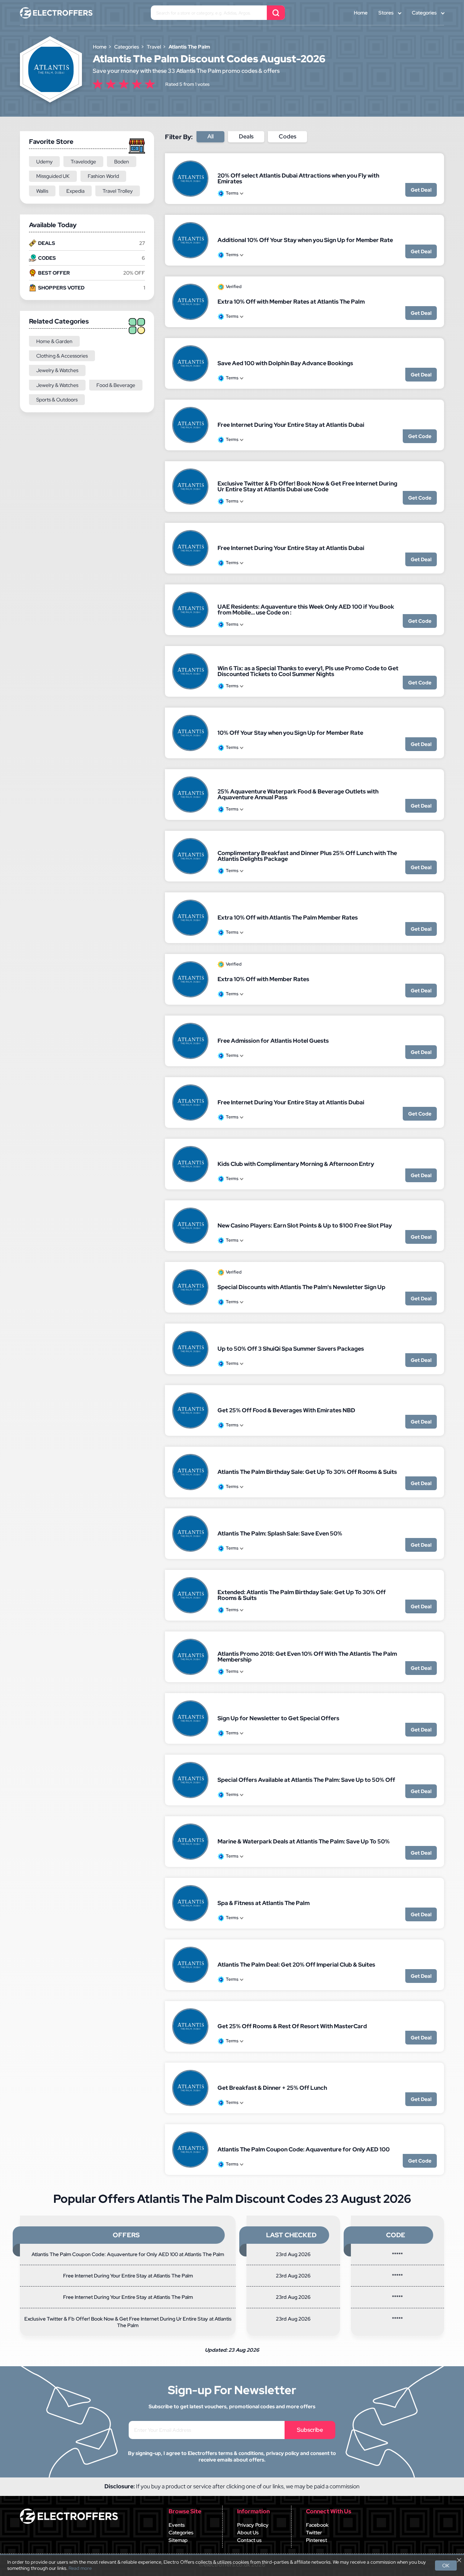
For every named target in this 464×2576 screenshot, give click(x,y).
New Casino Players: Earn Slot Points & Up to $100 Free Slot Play (305, 1226)
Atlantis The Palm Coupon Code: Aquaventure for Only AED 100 (304, 2149)
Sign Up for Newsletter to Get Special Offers (278, 1718)
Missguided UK (53, 176)
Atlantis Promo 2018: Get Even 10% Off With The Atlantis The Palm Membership (307, 1657)
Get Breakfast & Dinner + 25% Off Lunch (272, 2088)
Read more (80, 2568)
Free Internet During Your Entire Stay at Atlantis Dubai (291, 425)
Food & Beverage (116, 385)
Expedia (75, 191)
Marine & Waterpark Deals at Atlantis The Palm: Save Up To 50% (304, 1841)
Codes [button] (287, 136)
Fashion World (103, 176)
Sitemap (178, 2540)
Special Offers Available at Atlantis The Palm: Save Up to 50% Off (306, 1780)
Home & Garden (54, 341)
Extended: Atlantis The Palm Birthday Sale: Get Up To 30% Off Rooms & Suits (302, 1595)
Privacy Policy (253, 2525)
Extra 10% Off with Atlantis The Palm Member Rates (288, 918)
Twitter (314, 2533)
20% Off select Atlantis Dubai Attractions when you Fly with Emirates (298, 178)
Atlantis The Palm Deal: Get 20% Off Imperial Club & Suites (296, 1965)
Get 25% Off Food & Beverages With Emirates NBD (286, 1410)
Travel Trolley (118, 191)
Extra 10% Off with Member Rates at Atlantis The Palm (291, 302)
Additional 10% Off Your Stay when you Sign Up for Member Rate (305, 240)
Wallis (42, 191)
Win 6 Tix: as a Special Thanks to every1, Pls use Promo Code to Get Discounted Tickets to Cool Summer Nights (308, 671)
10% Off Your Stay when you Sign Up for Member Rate (290, 733)
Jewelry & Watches (57, 370)
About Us (248, 2533)
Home (361, 13)
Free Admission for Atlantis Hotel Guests (273, 1041)
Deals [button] (246, 136)
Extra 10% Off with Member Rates (263, 979)
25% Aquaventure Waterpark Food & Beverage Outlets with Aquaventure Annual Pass (298, 794)
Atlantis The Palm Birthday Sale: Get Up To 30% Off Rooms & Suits (307, 1472)
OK (446, 2565)
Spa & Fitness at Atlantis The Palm (264, 1903)
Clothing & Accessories (62, 356)
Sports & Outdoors (57, 400)
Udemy (44, 162)
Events (177, 2525)
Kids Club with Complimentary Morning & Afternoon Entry (296, 1164)
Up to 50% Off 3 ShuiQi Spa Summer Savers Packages (291, 1349)
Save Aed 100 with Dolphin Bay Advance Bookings (285, 363)
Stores (386, 13)
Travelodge (83, 162)
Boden (122, 162)
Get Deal (421, 190)
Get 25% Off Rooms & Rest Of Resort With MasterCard (292, 2026)
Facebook (317, 2525)
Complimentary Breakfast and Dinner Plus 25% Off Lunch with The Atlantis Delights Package (307, 856)
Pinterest (316, 2540)
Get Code (420, 436)
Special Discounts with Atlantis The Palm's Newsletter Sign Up (301, 1287)
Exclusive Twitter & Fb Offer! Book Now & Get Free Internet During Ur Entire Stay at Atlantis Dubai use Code (307, 486)
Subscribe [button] (310, 2430)
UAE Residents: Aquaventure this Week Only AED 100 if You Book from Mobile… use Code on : (306, 610)
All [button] (210, 136)
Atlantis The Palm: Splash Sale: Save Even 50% (280, 1533)
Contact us (249, 2540)
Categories (424, 13)
